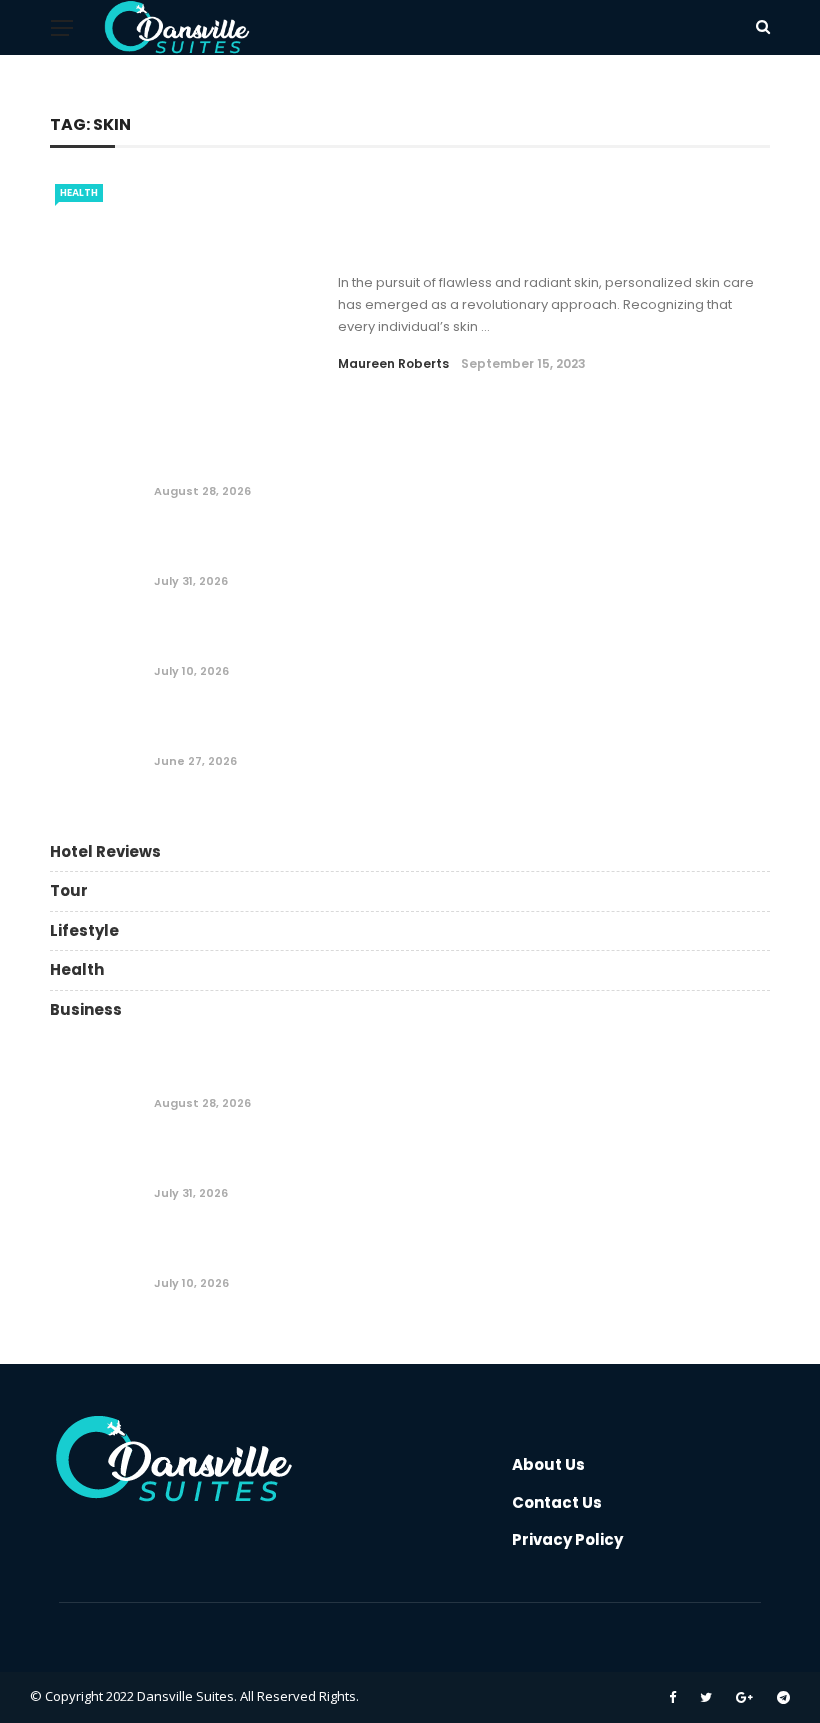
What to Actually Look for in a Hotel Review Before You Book (390, 557)
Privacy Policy (567, 1539)
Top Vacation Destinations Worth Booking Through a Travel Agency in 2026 (452, 737)
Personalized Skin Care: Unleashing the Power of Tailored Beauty (537, 234)
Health (79, 192)
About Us (548, 1464)
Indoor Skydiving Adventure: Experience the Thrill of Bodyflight (403, 647)
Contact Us (557, 1502)
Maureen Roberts (393, 363)
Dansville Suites (185, 1696)
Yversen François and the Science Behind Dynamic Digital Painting (418, 467)
